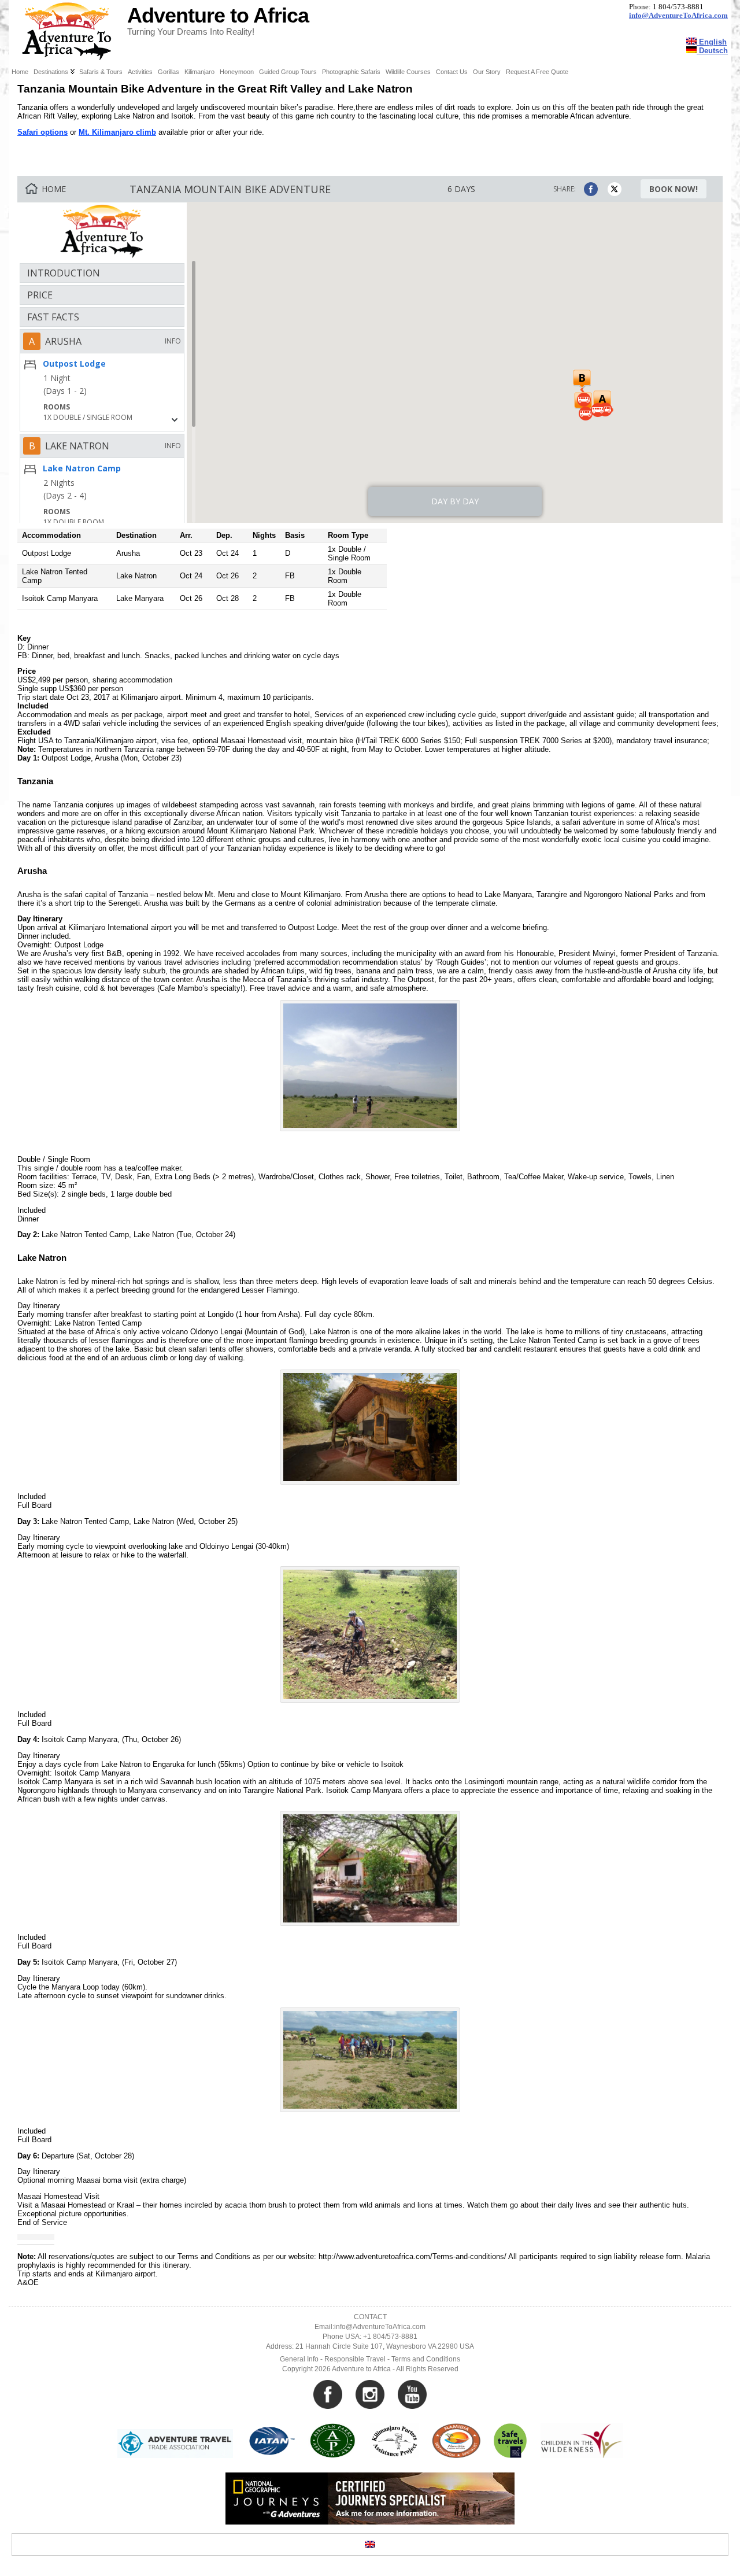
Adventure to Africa (218, 16)
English (712, 42)
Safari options (42, 132)
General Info (299, 2359)
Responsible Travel (355, 2359)
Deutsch (712, 51)
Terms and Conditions (426, 2359)
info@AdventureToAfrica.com (678, 16)
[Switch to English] (370, 2544)
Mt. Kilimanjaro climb (117, 132)
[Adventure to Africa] (370, 32)
